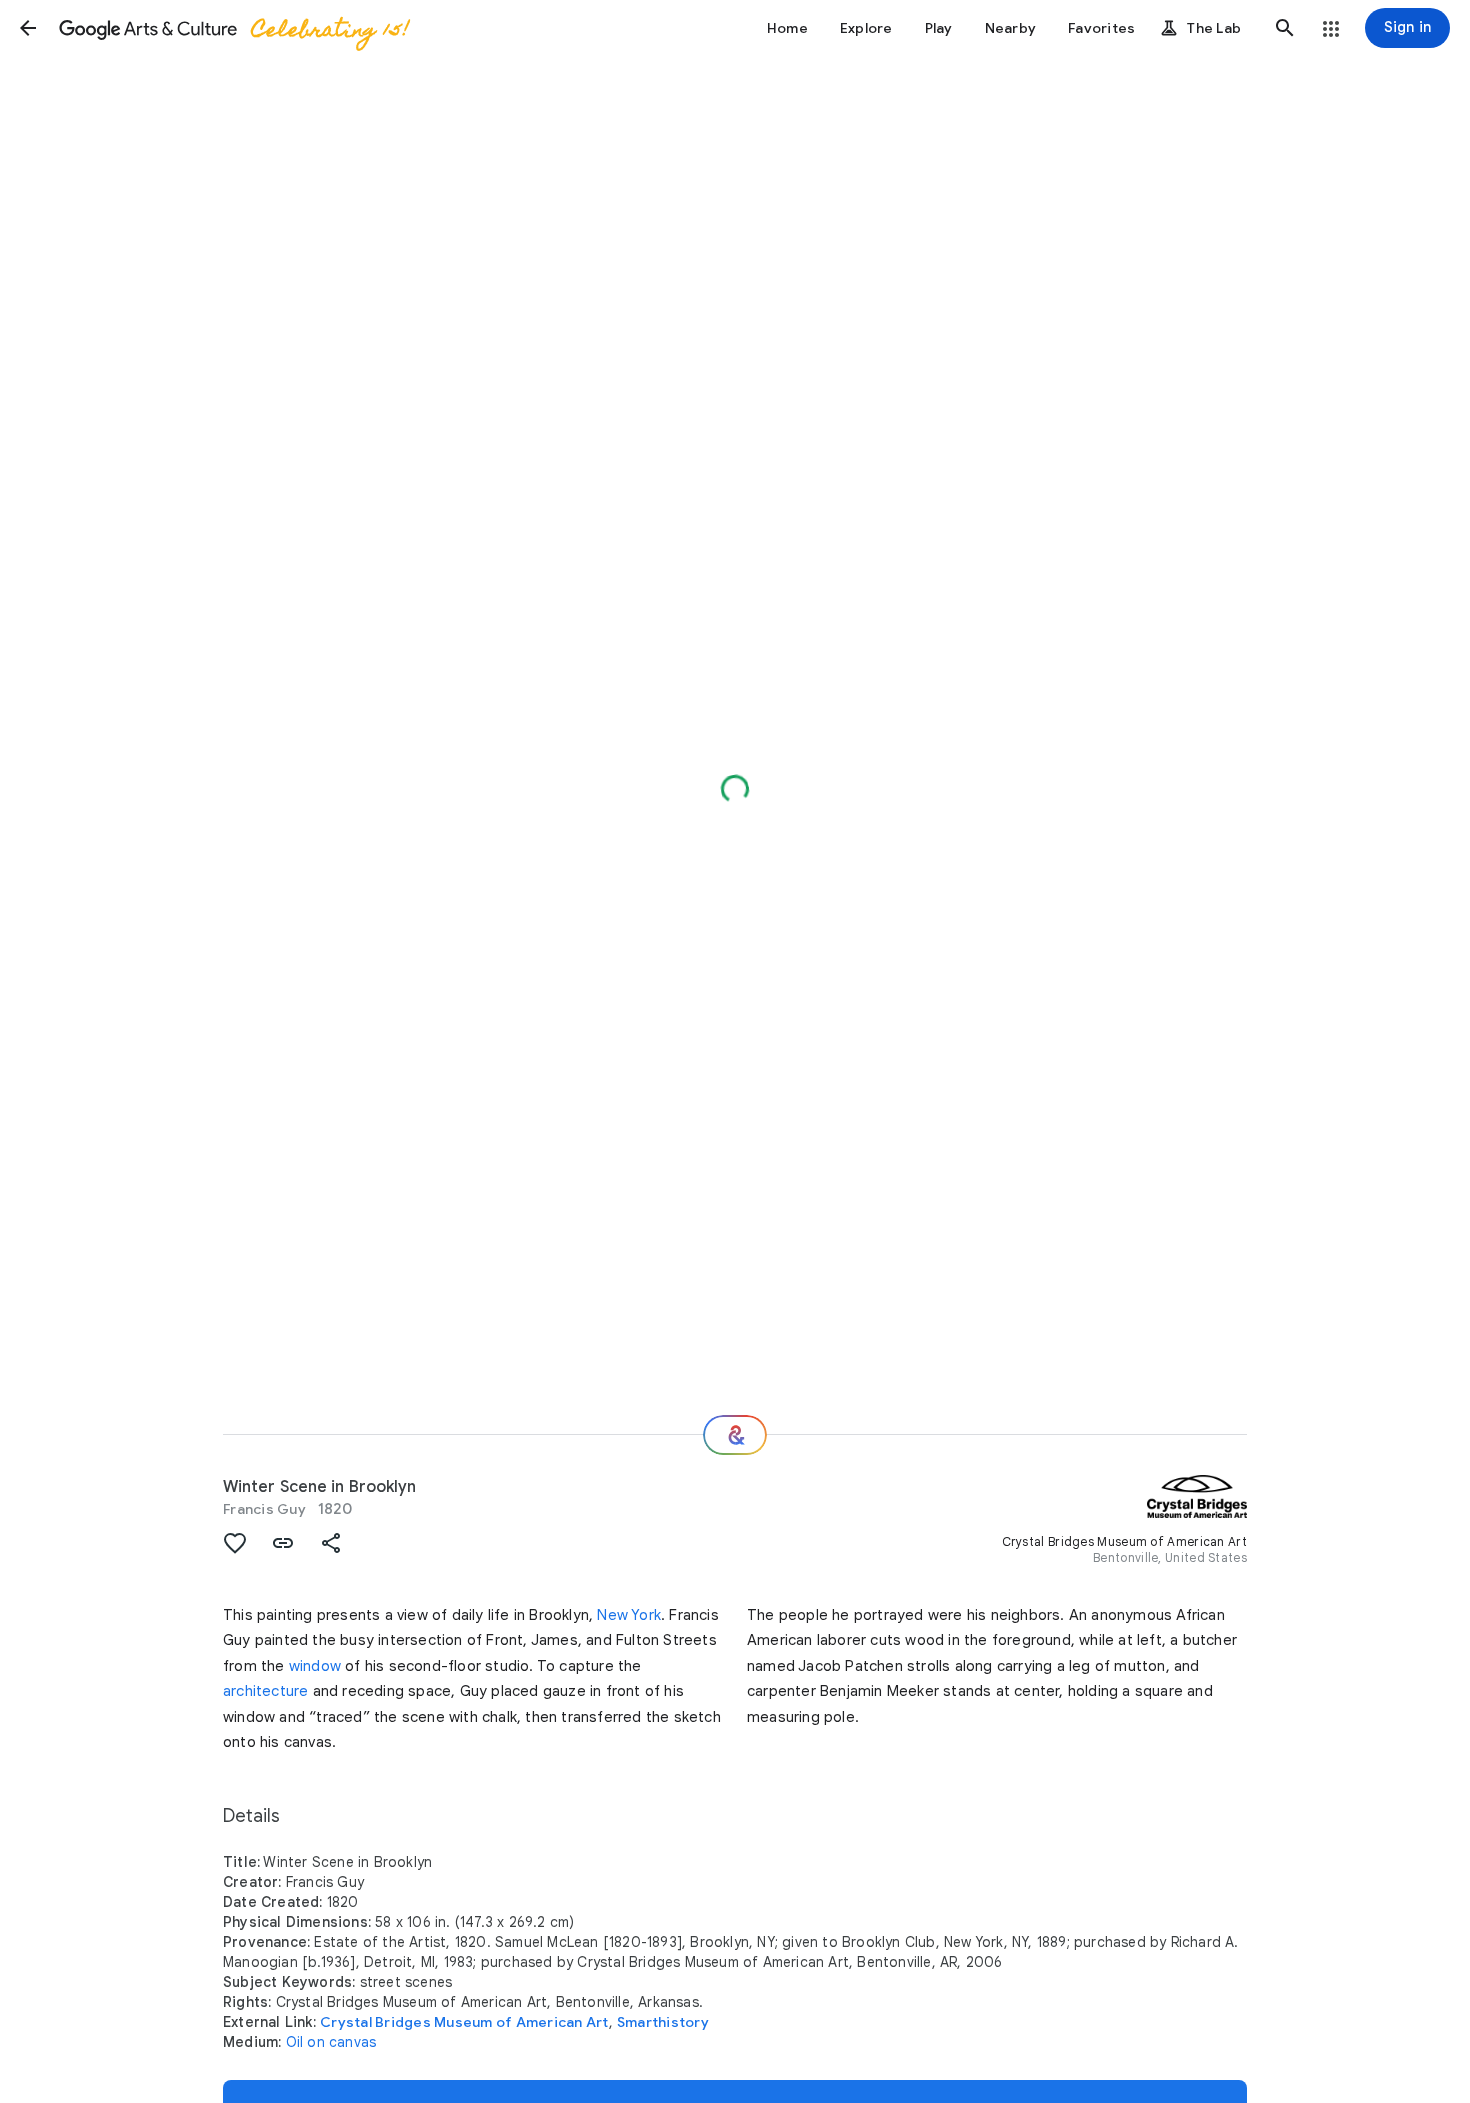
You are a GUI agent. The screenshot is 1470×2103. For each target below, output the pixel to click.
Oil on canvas (331, 2042)
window (315, 1666)
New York (629, 1615)
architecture (265, 1691)
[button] (28, 28)
